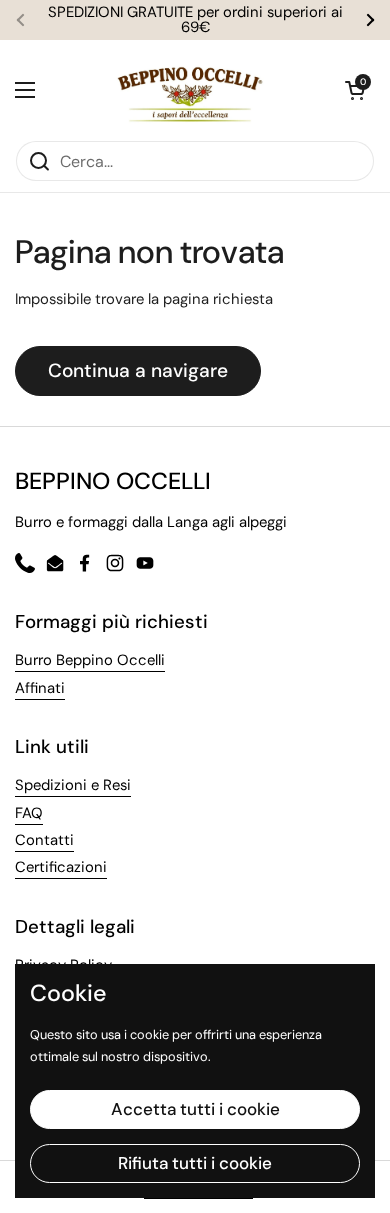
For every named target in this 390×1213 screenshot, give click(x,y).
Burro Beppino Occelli (90, 660)
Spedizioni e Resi (73, 785)
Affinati (40, 688)
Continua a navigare (138, 370)
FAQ (29, 813)
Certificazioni (61, 867)
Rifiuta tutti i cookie (195, 1163)
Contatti (44, 840)
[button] (355, 90)
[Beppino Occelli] (190, 90)
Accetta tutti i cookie (195, 1109)
